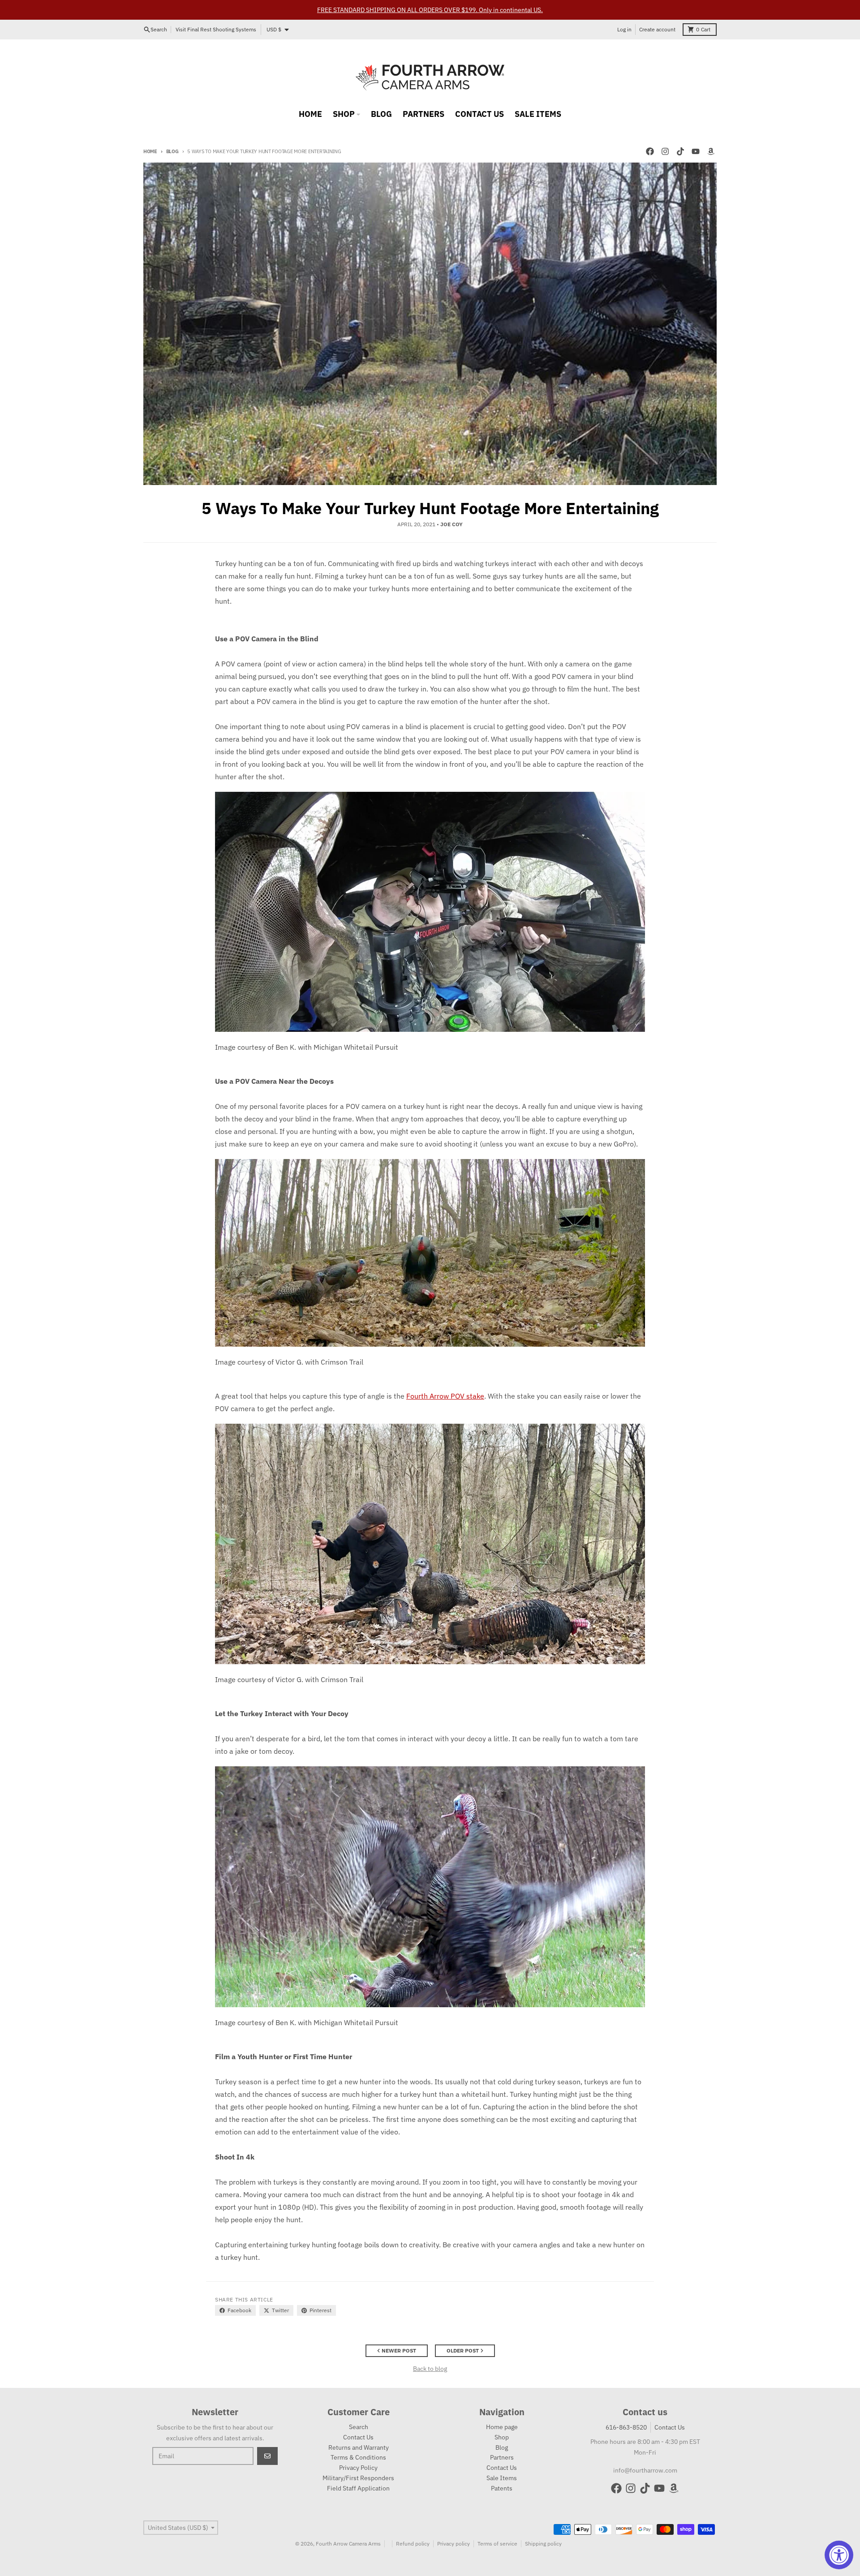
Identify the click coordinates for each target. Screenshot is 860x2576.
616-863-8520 (626, 2427)
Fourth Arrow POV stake (445, 1396)
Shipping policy (543, 2544)
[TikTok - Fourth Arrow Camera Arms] (680, 151)
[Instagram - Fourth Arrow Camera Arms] (665, 151)
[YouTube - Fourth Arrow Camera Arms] (696, 151)
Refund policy (413, 2544)
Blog (172, 151)
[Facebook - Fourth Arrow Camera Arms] (650, 151)
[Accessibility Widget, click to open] (839, 2555)
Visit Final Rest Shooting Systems (216, 29)
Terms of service (497, 2544)
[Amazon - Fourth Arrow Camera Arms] (711, 151)
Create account (657, 29)
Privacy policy (454, 2544)
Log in (624, 29)
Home (150, 151)
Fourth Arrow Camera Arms (348, 2544)
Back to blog (430, 2369)
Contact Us (670, 2427)
